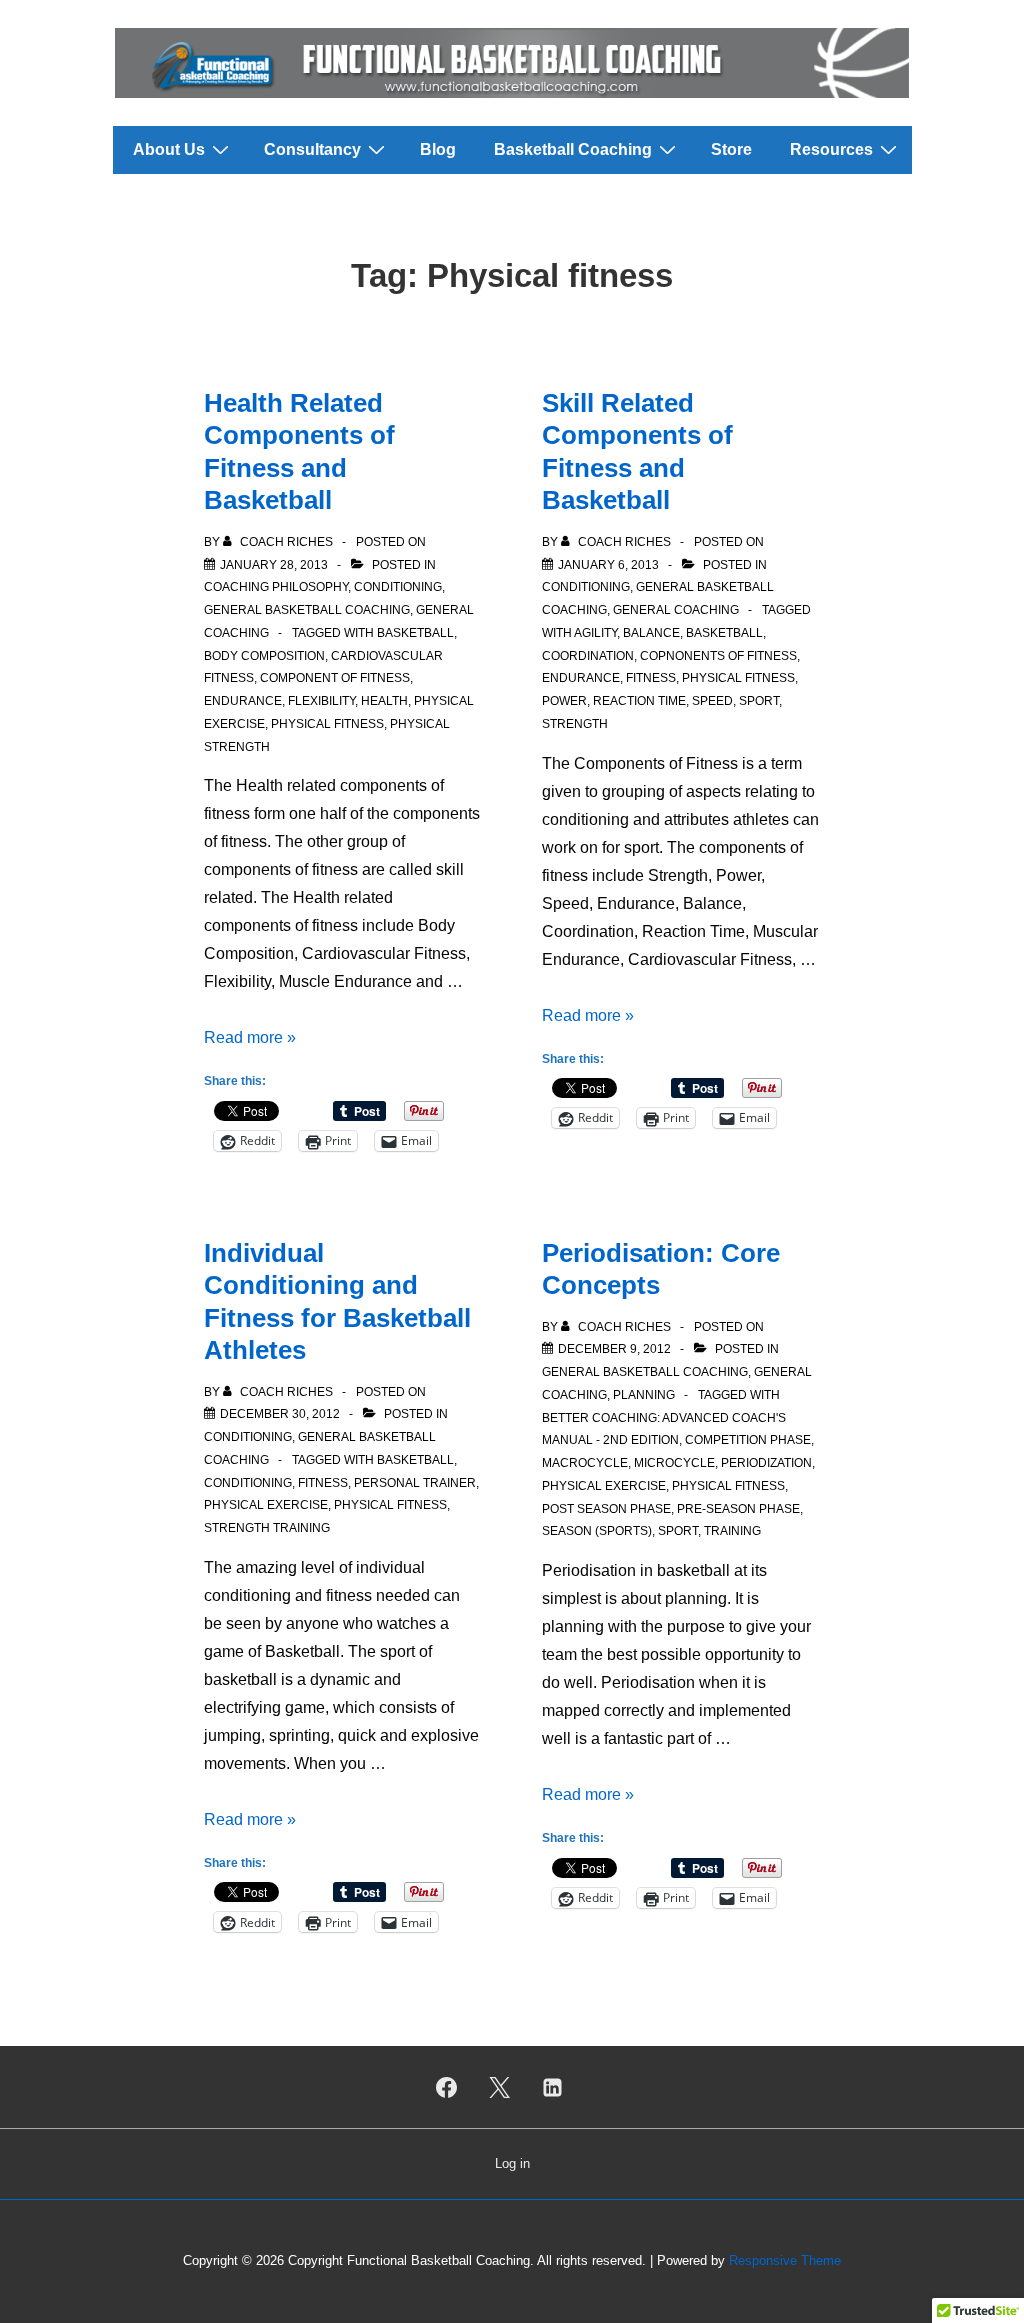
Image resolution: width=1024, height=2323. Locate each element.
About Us (169, 149)
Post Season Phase (606, 1509)
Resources (831, 149)
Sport (759, 701)
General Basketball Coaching (307, 610)
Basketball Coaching (573, 149)
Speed (712, 701)
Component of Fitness (335, 678)
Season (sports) (597, 1531)
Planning (644, 1395)
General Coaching (676, 610)
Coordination (588, 656)
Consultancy (312, 149)
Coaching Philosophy (276, 587)
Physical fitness (327, 724)
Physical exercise (266, 1505)
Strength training (267, 1528)
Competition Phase (748, 1440)
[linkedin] (552, 2087)
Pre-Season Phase (738, 1509)
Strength (575, 724)
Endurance (243, 701)
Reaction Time (639, 701)
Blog (438, 149)
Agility (595, 633)
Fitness (651, 678)
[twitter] (500, 2087)
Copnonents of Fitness (718, 656)
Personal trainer (415, 1483)
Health (384, 701)
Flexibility (321, 701)
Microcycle (674, 1463)
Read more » (250, 1037)
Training (732, 1531)
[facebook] (447, 2087)
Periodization (766, 1463)
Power (564, 701)
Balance (651, 633)
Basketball (415, 633)
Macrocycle (585, 1463)
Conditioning (398, 587)
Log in (512, 2163)
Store (731, 149)
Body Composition (264, 656)
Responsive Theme (785, 2260)
